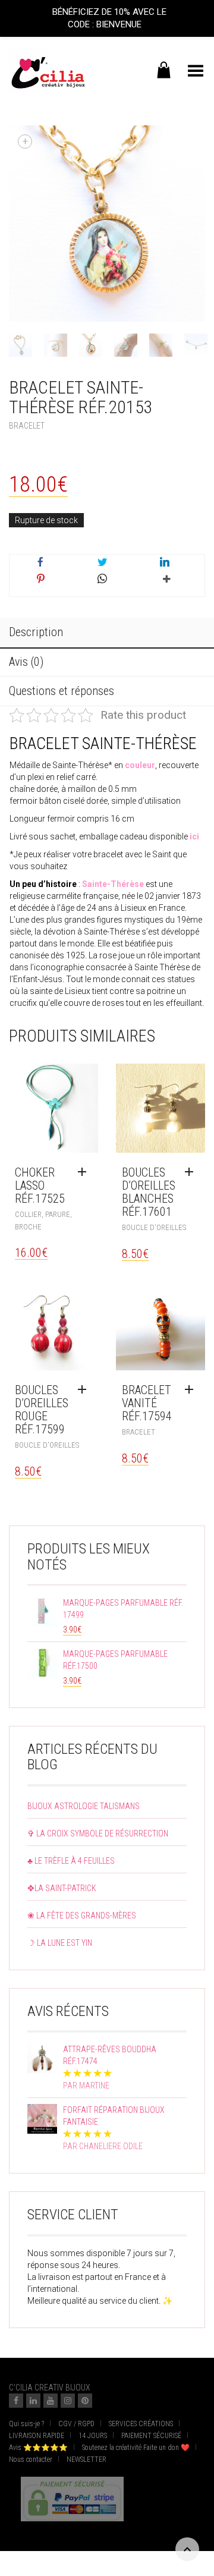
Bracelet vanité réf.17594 (147, 1403)
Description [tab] (36, 632)
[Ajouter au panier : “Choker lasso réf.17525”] (85, 1172)
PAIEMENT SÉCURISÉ (151, 2436)
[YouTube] (51, 2401)
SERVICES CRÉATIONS (141, 2424)
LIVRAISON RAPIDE (37, 2436)
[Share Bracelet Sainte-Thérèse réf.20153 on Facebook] (40, 563)
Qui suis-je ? (26, 2424)
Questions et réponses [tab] (62, 691)
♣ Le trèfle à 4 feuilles (71, 1861)
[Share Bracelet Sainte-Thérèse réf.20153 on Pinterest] (40, 580)
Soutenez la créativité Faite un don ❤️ (136, 2448)
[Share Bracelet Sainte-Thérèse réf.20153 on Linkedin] (164, 563)
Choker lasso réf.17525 (40, 1185)
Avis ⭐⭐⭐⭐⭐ (38, 2448)
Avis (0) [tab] (26, 662)
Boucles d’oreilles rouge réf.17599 (42, 1410)
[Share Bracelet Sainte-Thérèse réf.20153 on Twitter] (102, 563)
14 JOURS (93, 2436)
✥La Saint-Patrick (62, 1888)
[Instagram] (68, 2401)
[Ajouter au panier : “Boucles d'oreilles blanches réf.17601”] (192, 1172)
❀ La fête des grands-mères (82, 1916)
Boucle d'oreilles (154, 1227)
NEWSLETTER (86, 2459)
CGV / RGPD (76, 2424)
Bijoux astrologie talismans (84, 1806)
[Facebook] (16, 2401)
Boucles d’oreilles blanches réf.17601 (149, 1192)
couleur (140, 765)
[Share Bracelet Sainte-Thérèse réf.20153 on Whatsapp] (102, 580)
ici (194, 836)
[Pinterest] (85, 2401)
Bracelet (27, 426)
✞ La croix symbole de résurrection (98, 1833)
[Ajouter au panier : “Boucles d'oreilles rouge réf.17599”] (85, 1390)
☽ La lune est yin (60, 1943)
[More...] (164, 584)
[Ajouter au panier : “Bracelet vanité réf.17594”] (192, 1390)
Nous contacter (31, 2459)
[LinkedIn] (33, 2401)
